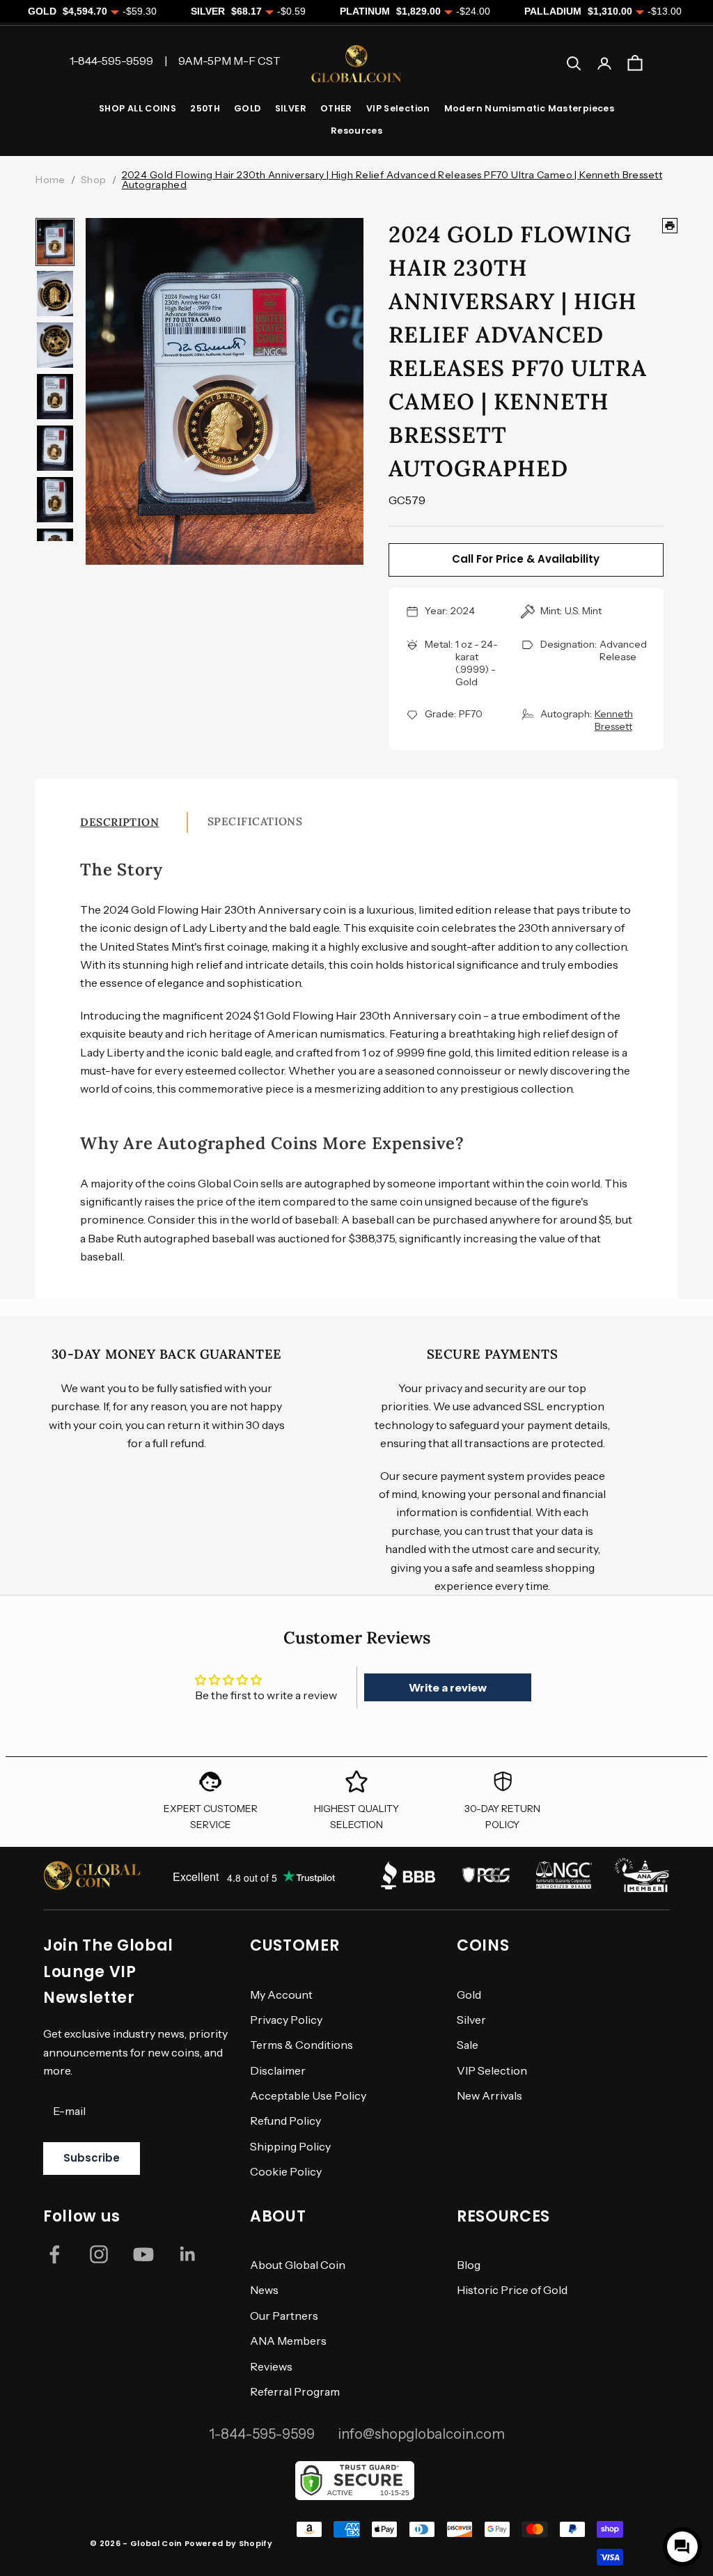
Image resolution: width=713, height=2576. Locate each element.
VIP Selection (398, 108)
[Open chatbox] (682, 2547)
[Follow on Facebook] (54, 2254)
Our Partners (284, 2316)
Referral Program (295, 2391)
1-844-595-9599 (262, 2434)
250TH (205, 108)
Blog (469, 2265)
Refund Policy (285, 2121)
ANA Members (288, 2341)
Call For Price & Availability (526, 559)
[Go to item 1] (55, 242)
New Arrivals (489, 2095)
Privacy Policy (286, 2020)
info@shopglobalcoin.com (421, 2434)
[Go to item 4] (55, 397)
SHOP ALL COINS (138, 108)
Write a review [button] (448, 1687)
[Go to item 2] (55, 294)
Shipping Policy (290, 2146)
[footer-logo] (92, 1875)
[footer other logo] (408, 1875)
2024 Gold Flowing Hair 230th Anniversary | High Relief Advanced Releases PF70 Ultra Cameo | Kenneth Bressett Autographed (392, 180)
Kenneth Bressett (614, 720)
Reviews (271, 2366)
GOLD (248, 108)
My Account (281, 1995)
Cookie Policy (286, 2171)
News (264, 2290)
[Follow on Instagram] (99, 2254)
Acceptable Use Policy (308, 2095)
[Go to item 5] (55, 448)
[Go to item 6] (55, 500)
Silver (471, 2020)
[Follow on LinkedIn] (188, 2254)
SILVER (291, 108)
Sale (468, 2045)
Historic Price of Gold (512, 2290)
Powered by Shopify (228, 2543)
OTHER (336, 108)
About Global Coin (298, 2265)
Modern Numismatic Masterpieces (529, 108)
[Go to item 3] (55, 345)
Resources (356, 131)
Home (50, 180)
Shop (94, 180)
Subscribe (92, 2158)
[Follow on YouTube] (143, 2254)
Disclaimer (278, 2070)
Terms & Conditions (301, 2045)
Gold (469, 1995)
